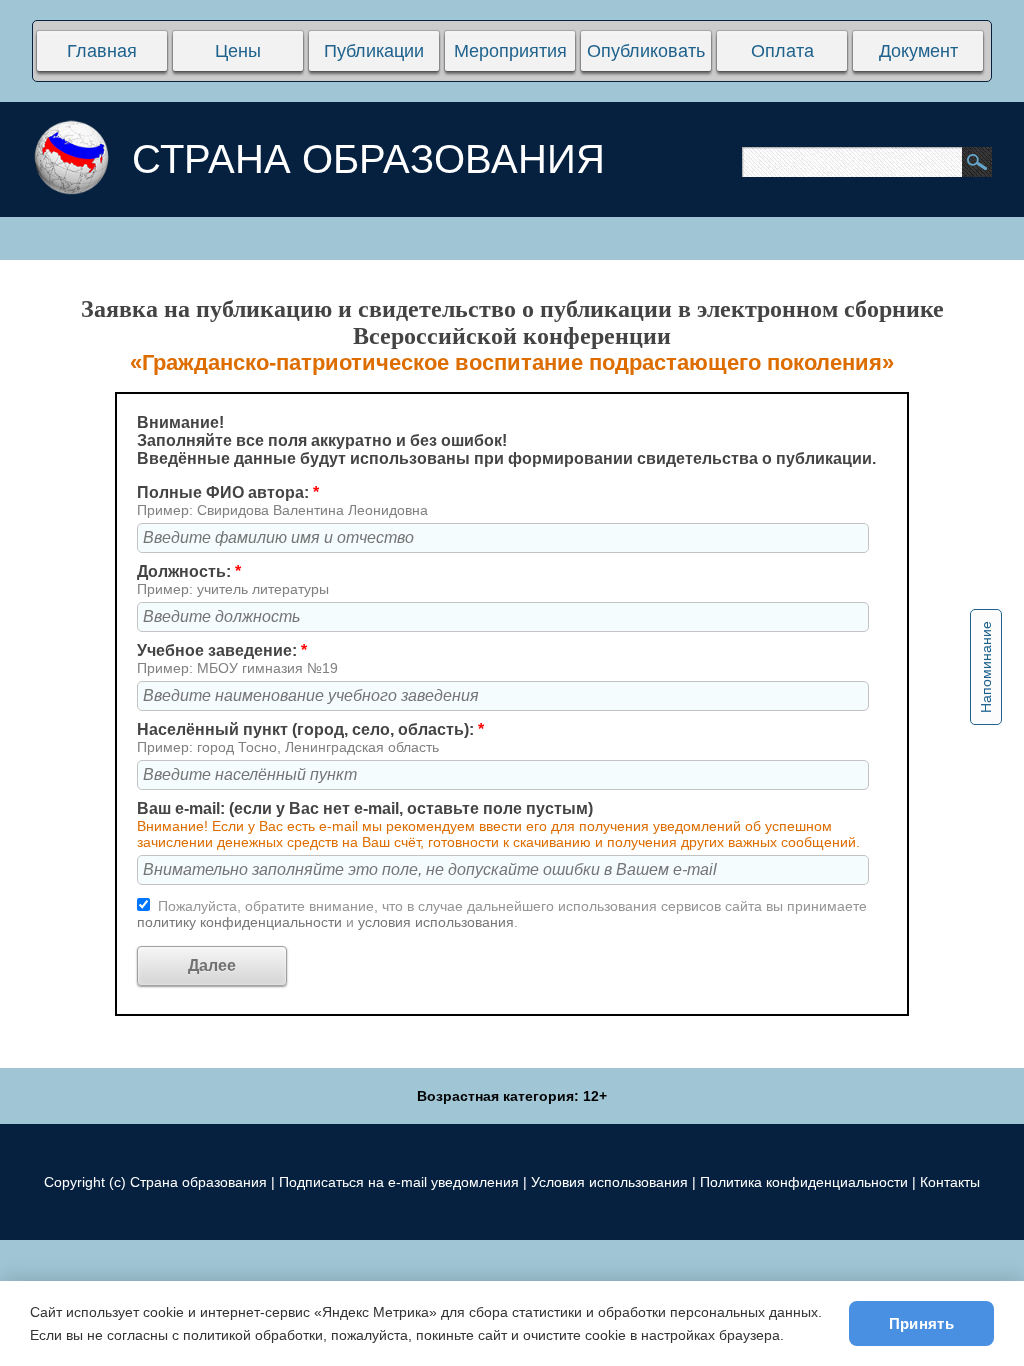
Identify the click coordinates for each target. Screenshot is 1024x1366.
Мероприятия (510, 51)
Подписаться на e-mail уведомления (399, 1182)
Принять (921, 1323)
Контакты (950, 1182)
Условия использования (609, 1182)
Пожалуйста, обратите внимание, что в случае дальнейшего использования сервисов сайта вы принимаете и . (502, 914)
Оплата (782, 51)
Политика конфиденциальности (804, 1182)
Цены (238, 51)
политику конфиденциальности (241, 922)
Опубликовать (646, 51)
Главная (102, 51)
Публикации (374, 51)
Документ (918, 51)
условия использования (436, 922)
